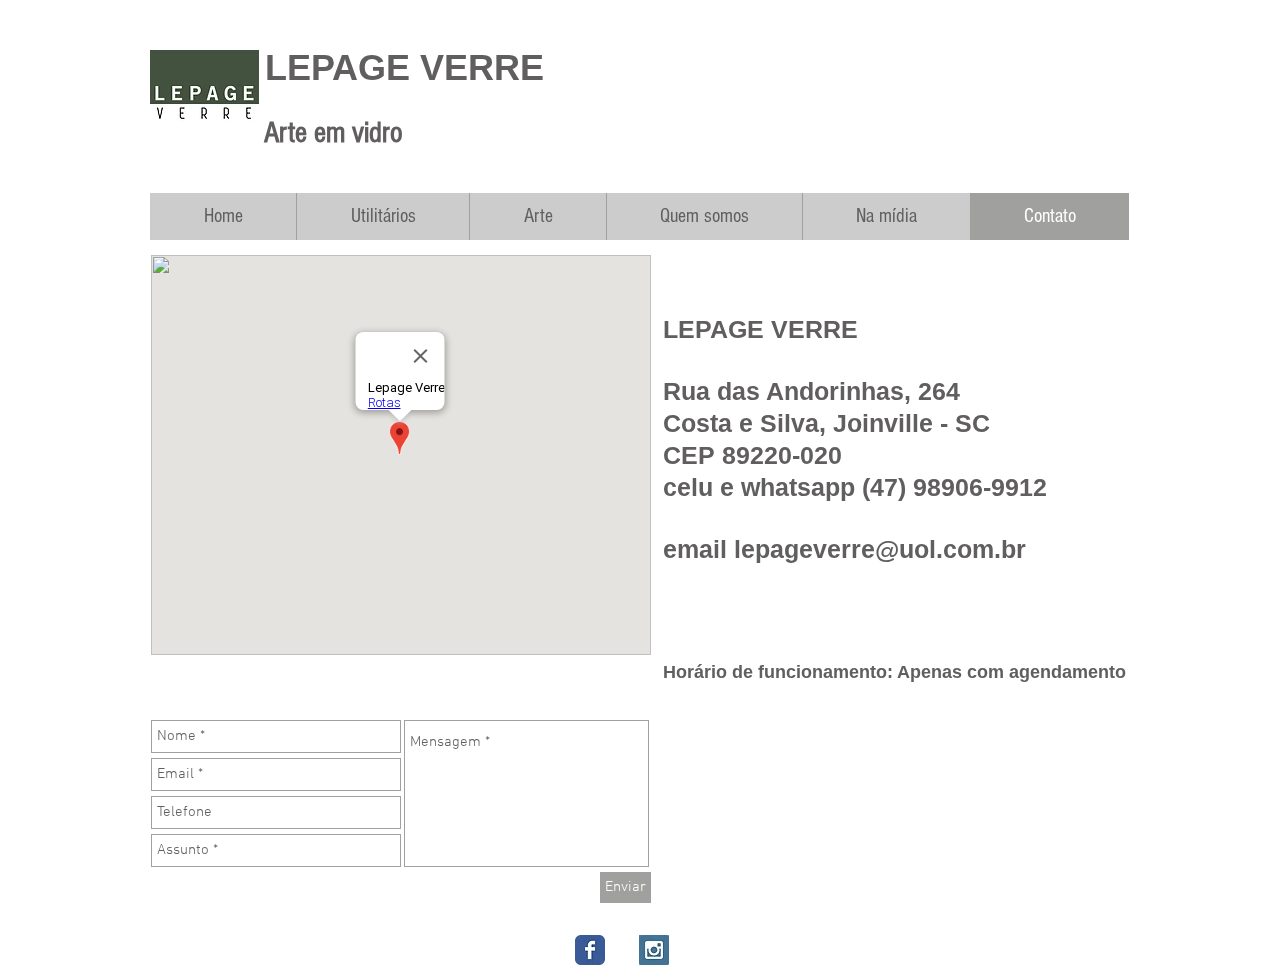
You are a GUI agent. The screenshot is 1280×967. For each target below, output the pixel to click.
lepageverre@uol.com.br (880, 549)
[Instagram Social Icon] (654, 950)
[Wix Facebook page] (590, 950)
